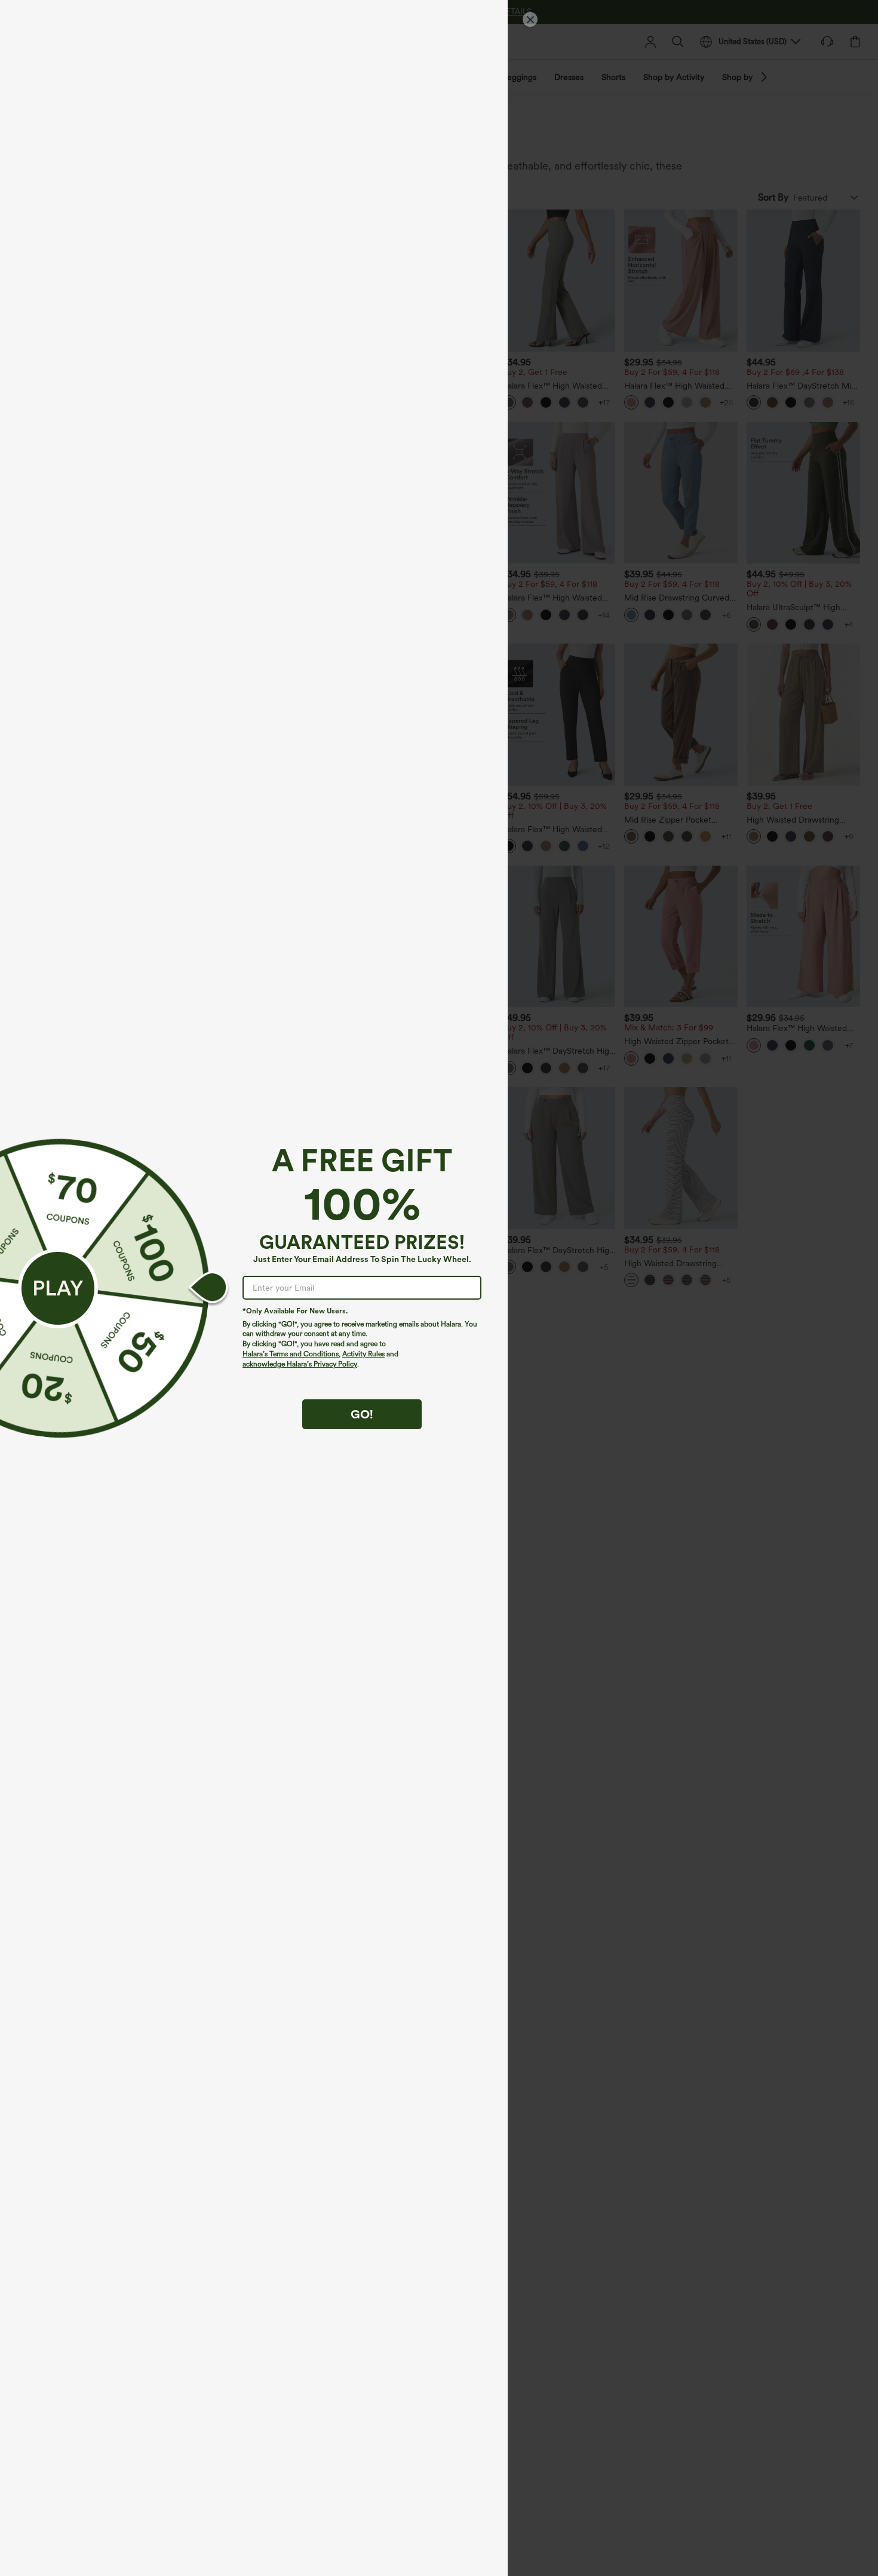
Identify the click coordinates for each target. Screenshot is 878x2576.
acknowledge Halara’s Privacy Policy (300, 1364)
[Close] (530, 19)
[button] (58, 1288)
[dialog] (439, 1288)
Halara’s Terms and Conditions (291, 1354)
